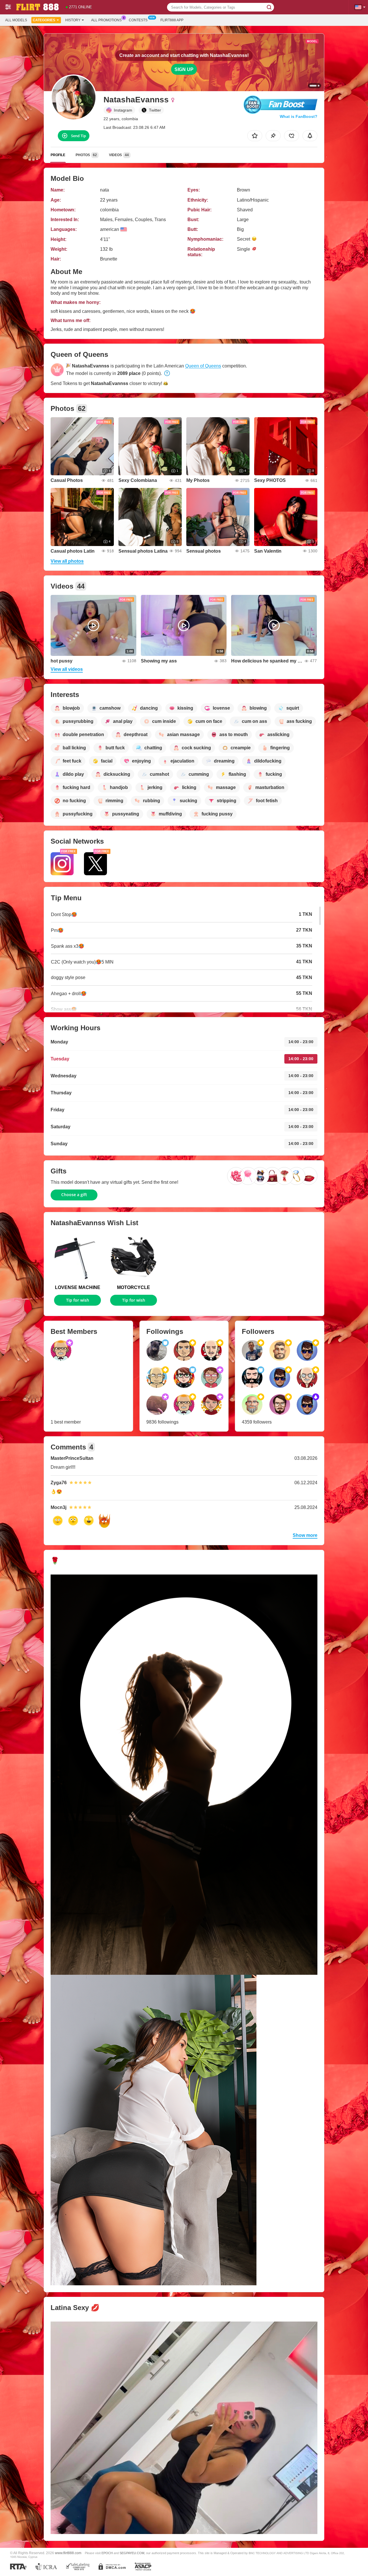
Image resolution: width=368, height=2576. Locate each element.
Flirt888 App (172, 20)
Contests (138, 20)
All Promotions (106, 20)
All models (16, 20)
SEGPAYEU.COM (132, 2553)
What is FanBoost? (299, 116)
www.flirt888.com (68, 2553)
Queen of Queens (203, 366)
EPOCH (107, 2553)
